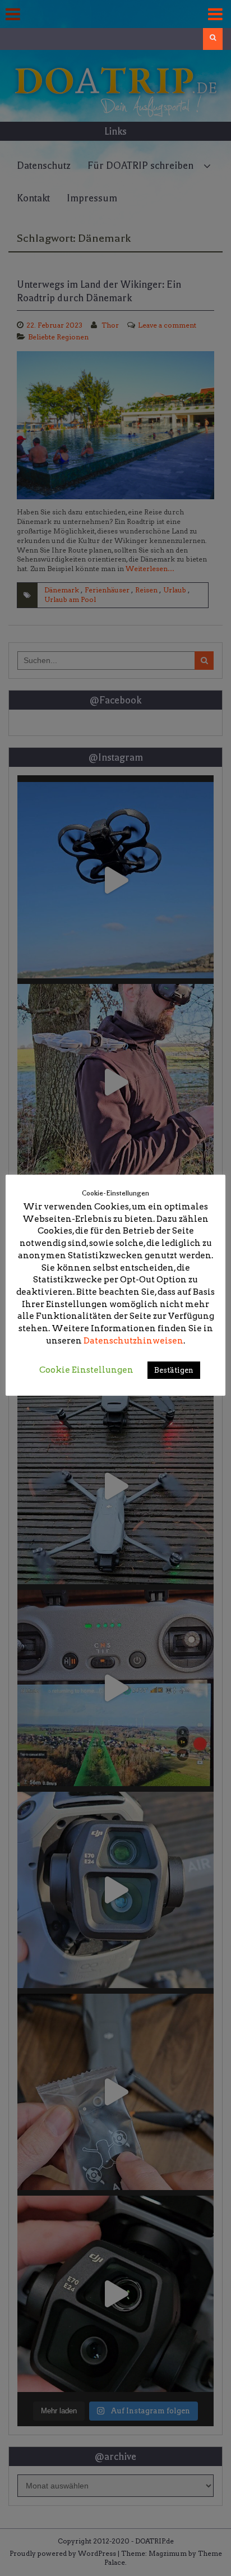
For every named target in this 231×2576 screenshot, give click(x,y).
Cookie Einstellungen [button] (86, 1370)
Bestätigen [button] (174, 1370)
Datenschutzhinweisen (133, 1341)
